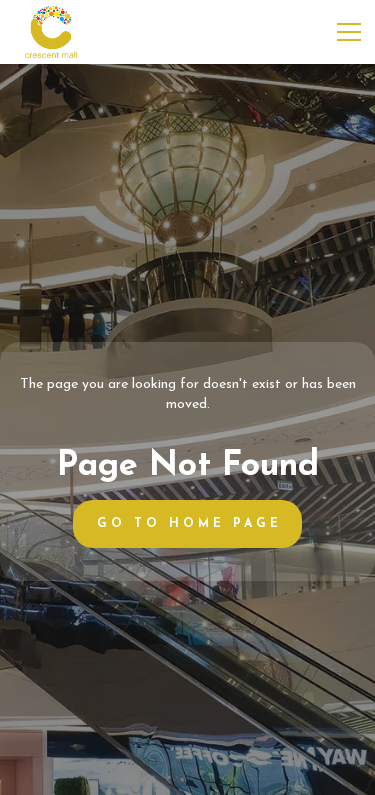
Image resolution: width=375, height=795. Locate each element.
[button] (345, 32)
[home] (51, 32)
